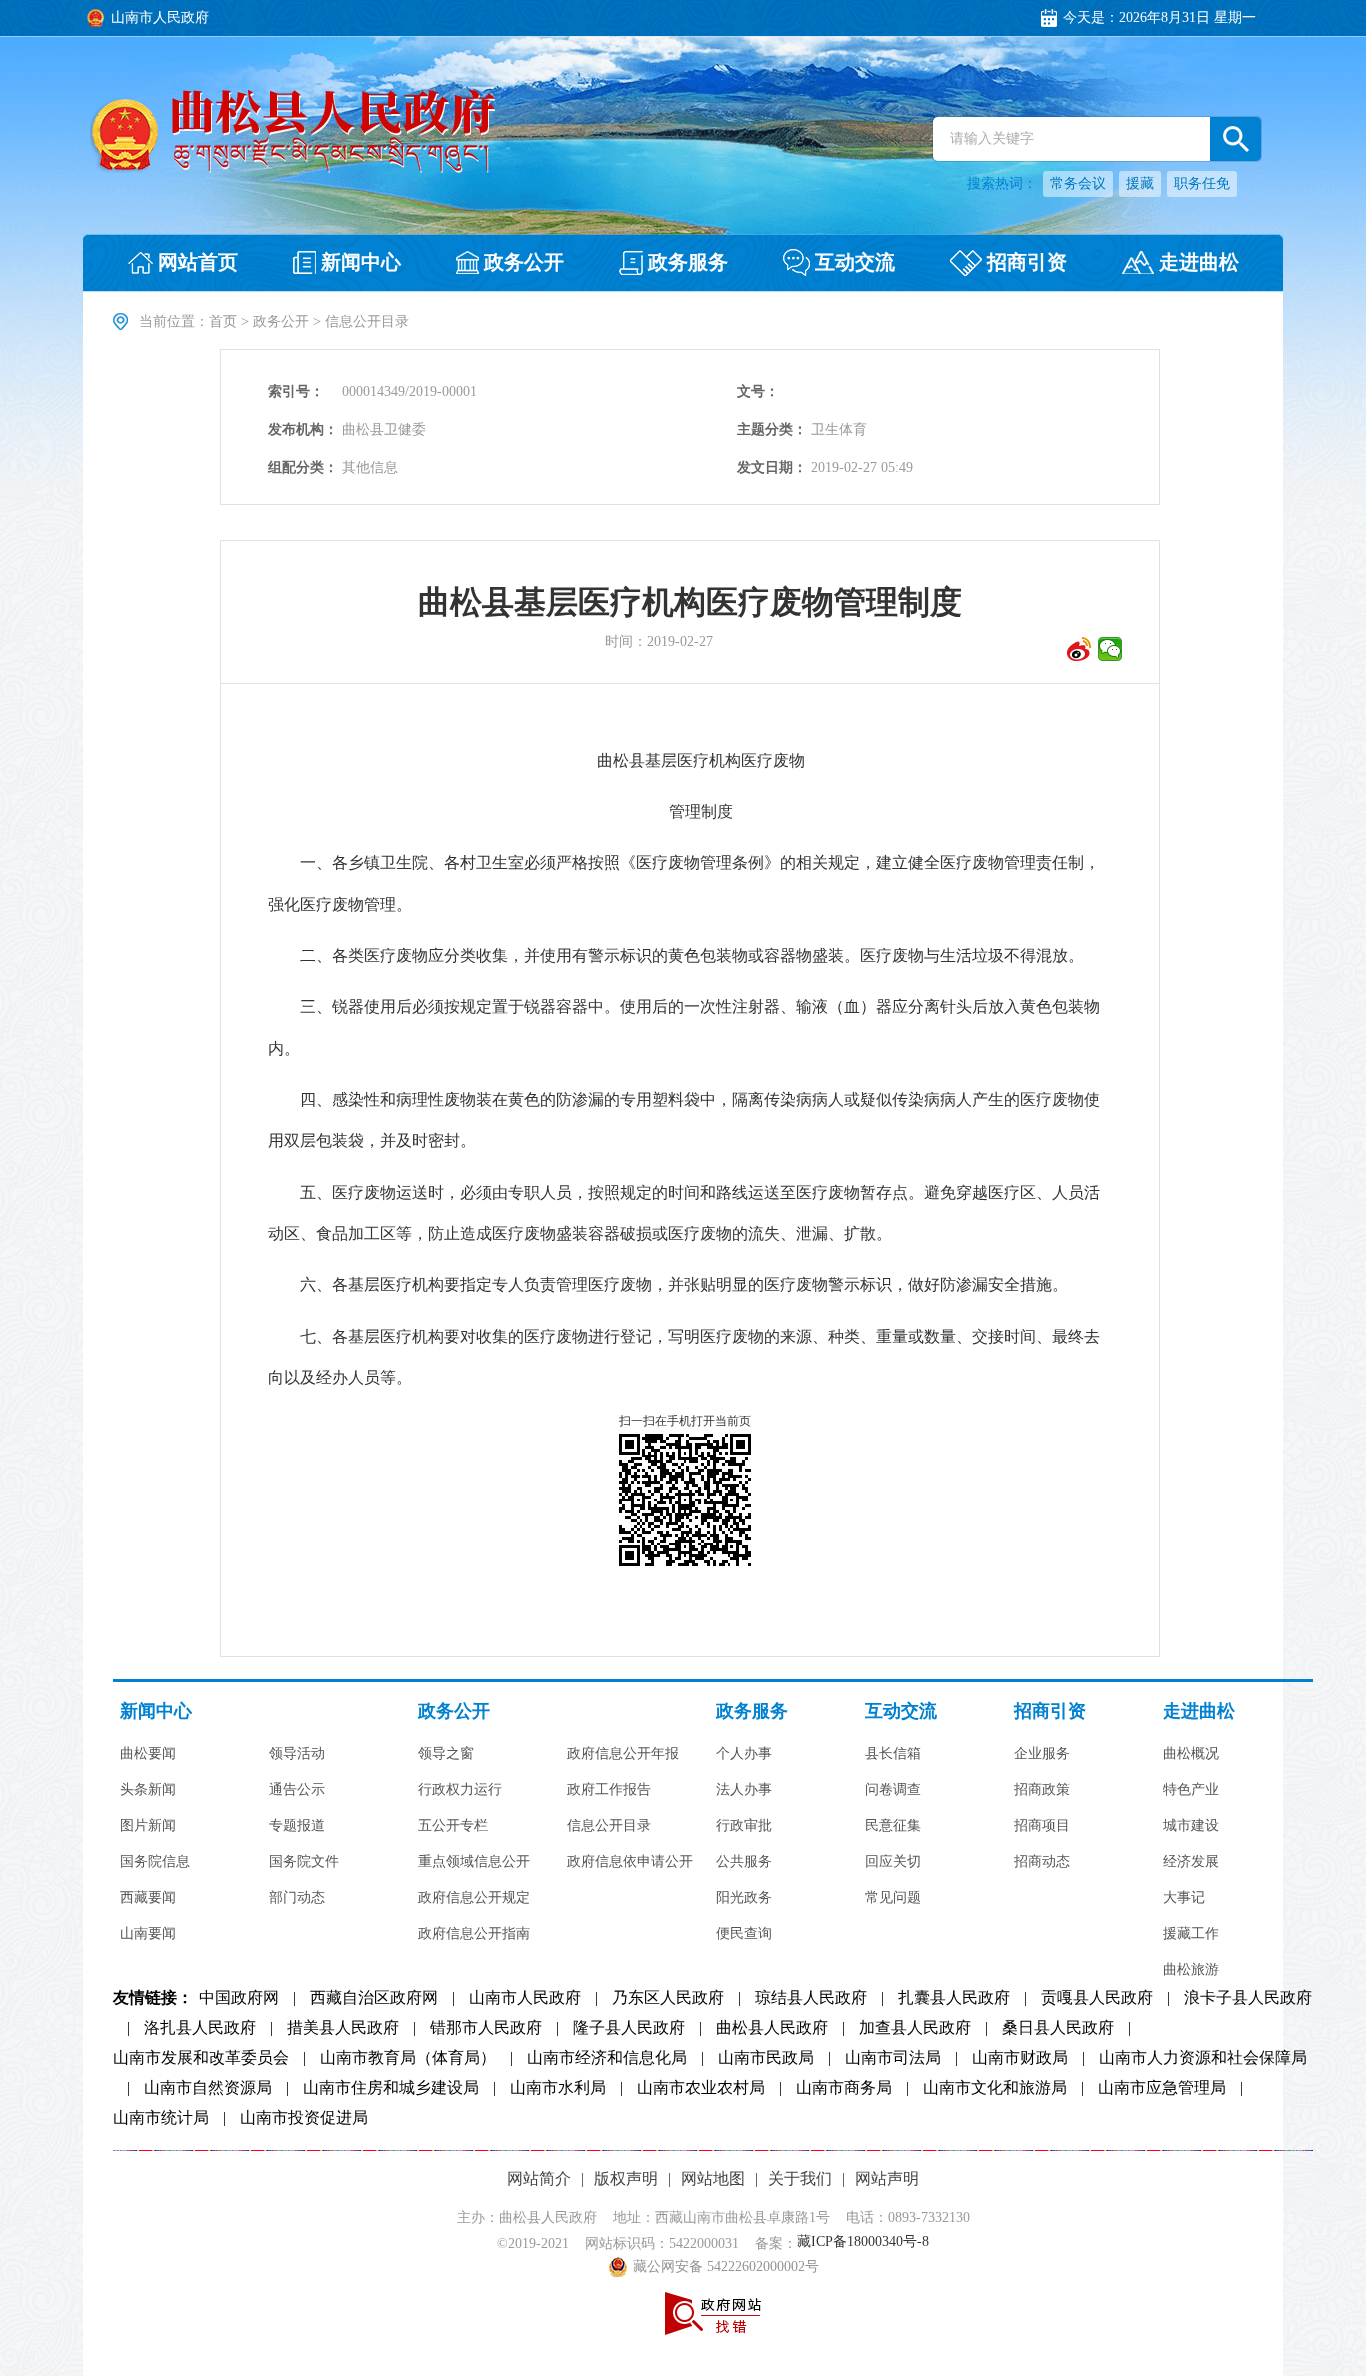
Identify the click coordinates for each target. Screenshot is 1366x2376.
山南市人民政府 (525, 1998)
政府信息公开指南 (474, 1934)
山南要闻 (148, 1934)
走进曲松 (1199, 1711)
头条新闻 (148, 1790)
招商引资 (1050, 1711)
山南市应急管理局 (1162, 2088)
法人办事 (744, 1790)
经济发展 (1191, 1862)
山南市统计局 (161, 2118)
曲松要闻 (148, 1754)
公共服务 (744, 1862)
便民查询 (744, 1934)
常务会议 (1078, 183)
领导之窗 (446, 1754)
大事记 (1184, 1898)
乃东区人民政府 (668, 1998)
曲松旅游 (1191, 1970)
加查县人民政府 (915, 2028)
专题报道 (297, 1826)
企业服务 (1042, 1754)
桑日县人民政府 (1058, 2028)
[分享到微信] (1110, 649)
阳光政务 (744, 1898)
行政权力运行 (460, 1790)
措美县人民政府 (343, 2028)
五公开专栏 (453, 1826)
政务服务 (752, 1711)
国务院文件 (304, 1862)
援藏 (1140, 183)
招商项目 (1042, 1826)
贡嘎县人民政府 (1097, 1998)
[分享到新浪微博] (1079, 649)
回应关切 (893, 1862)
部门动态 (297, 1898)
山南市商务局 (844, 2088)
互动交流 (901, 1711)
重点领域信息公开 (474, 1862)
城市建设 (1191, 1826)
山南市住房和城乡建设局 (391, 2088)
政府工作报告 (609, 1790)
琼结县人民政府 (811, 1998)
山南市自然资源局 (208, 2088)
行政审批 (744, 1826)
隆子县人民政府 (629, 2028)
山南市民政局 (766, 2058)
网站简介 (539, 2178)
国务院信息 (155, 1862)
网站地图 (713, 2178)
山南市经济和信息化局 (607, 2058)
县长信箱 (893, 1754)
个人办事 (744, 1754)
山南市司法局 (893, 2058)
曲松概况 (1191, 1754)
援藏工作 (1191, 1934)
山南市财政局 (1020, 2058)
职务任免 (1202, 183)
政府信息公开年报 (623, 1754)
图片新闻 (148, 1826)
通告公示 (297, 1790)
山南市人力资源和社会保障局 (1203, 2058)
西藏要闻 (148, 1898)
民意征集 (893, 1826)
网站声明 (887, 2178)
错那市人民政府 (486, 2028)
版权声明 (626, 2178)
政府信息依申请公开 (630, 1862)
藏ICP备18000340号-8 (863, 2242)
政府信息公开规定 (474, 1898)
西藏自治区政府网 (374, 1998)
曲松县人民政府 (772, 2028)
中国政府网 (239, 1998)
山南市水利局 (558, 2088)
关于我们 (800, 2178)
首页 (223, 321)
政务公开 (281, 321)
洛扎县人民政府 (200, 2028)
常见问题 (893, 1898)
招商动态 (1042, 1862)
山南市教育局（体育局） (408, 2058)
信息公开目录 (609, 1826)
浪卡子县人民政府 (1248, 1998)
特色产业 (1191, 1790)
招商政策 (1042, 1790)
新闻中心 (156, 1711)
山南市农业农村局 (701, 2088)
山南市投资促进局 (304, 2118)
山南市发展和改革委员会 (201, 2058)
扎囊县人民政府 (954, 1998)
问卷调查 (893, 1790)
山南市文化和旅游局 (995, 2088)
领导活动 (297, 1754)
